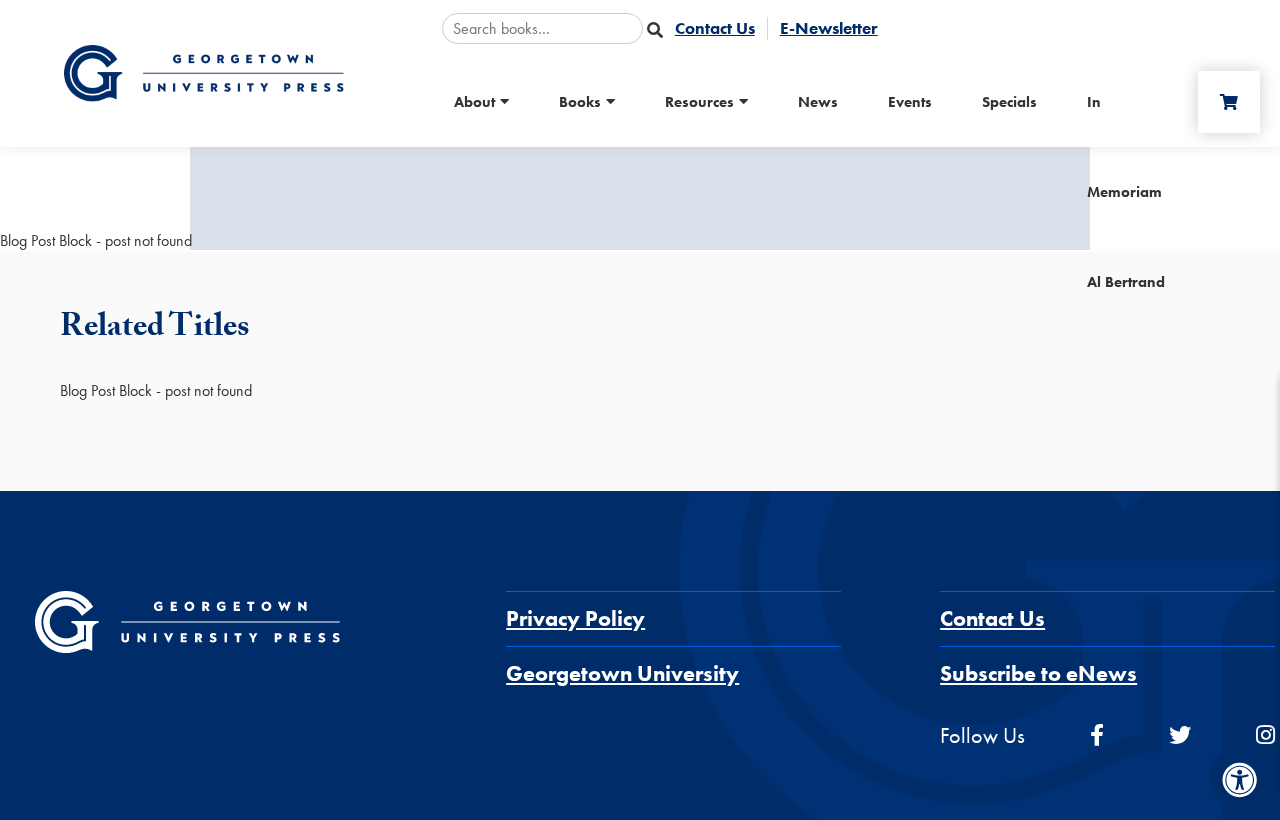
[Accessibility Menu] (1240, 780)
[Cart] (1229, 102)
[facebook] (1097, 735)
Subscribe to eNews (1038, 673)
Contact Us (992, 618)
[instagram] (1265, 735)
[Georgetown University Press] (204, 71)
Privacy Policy (575, 618)
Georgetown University (622, 673)
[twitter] (1180, 735)
